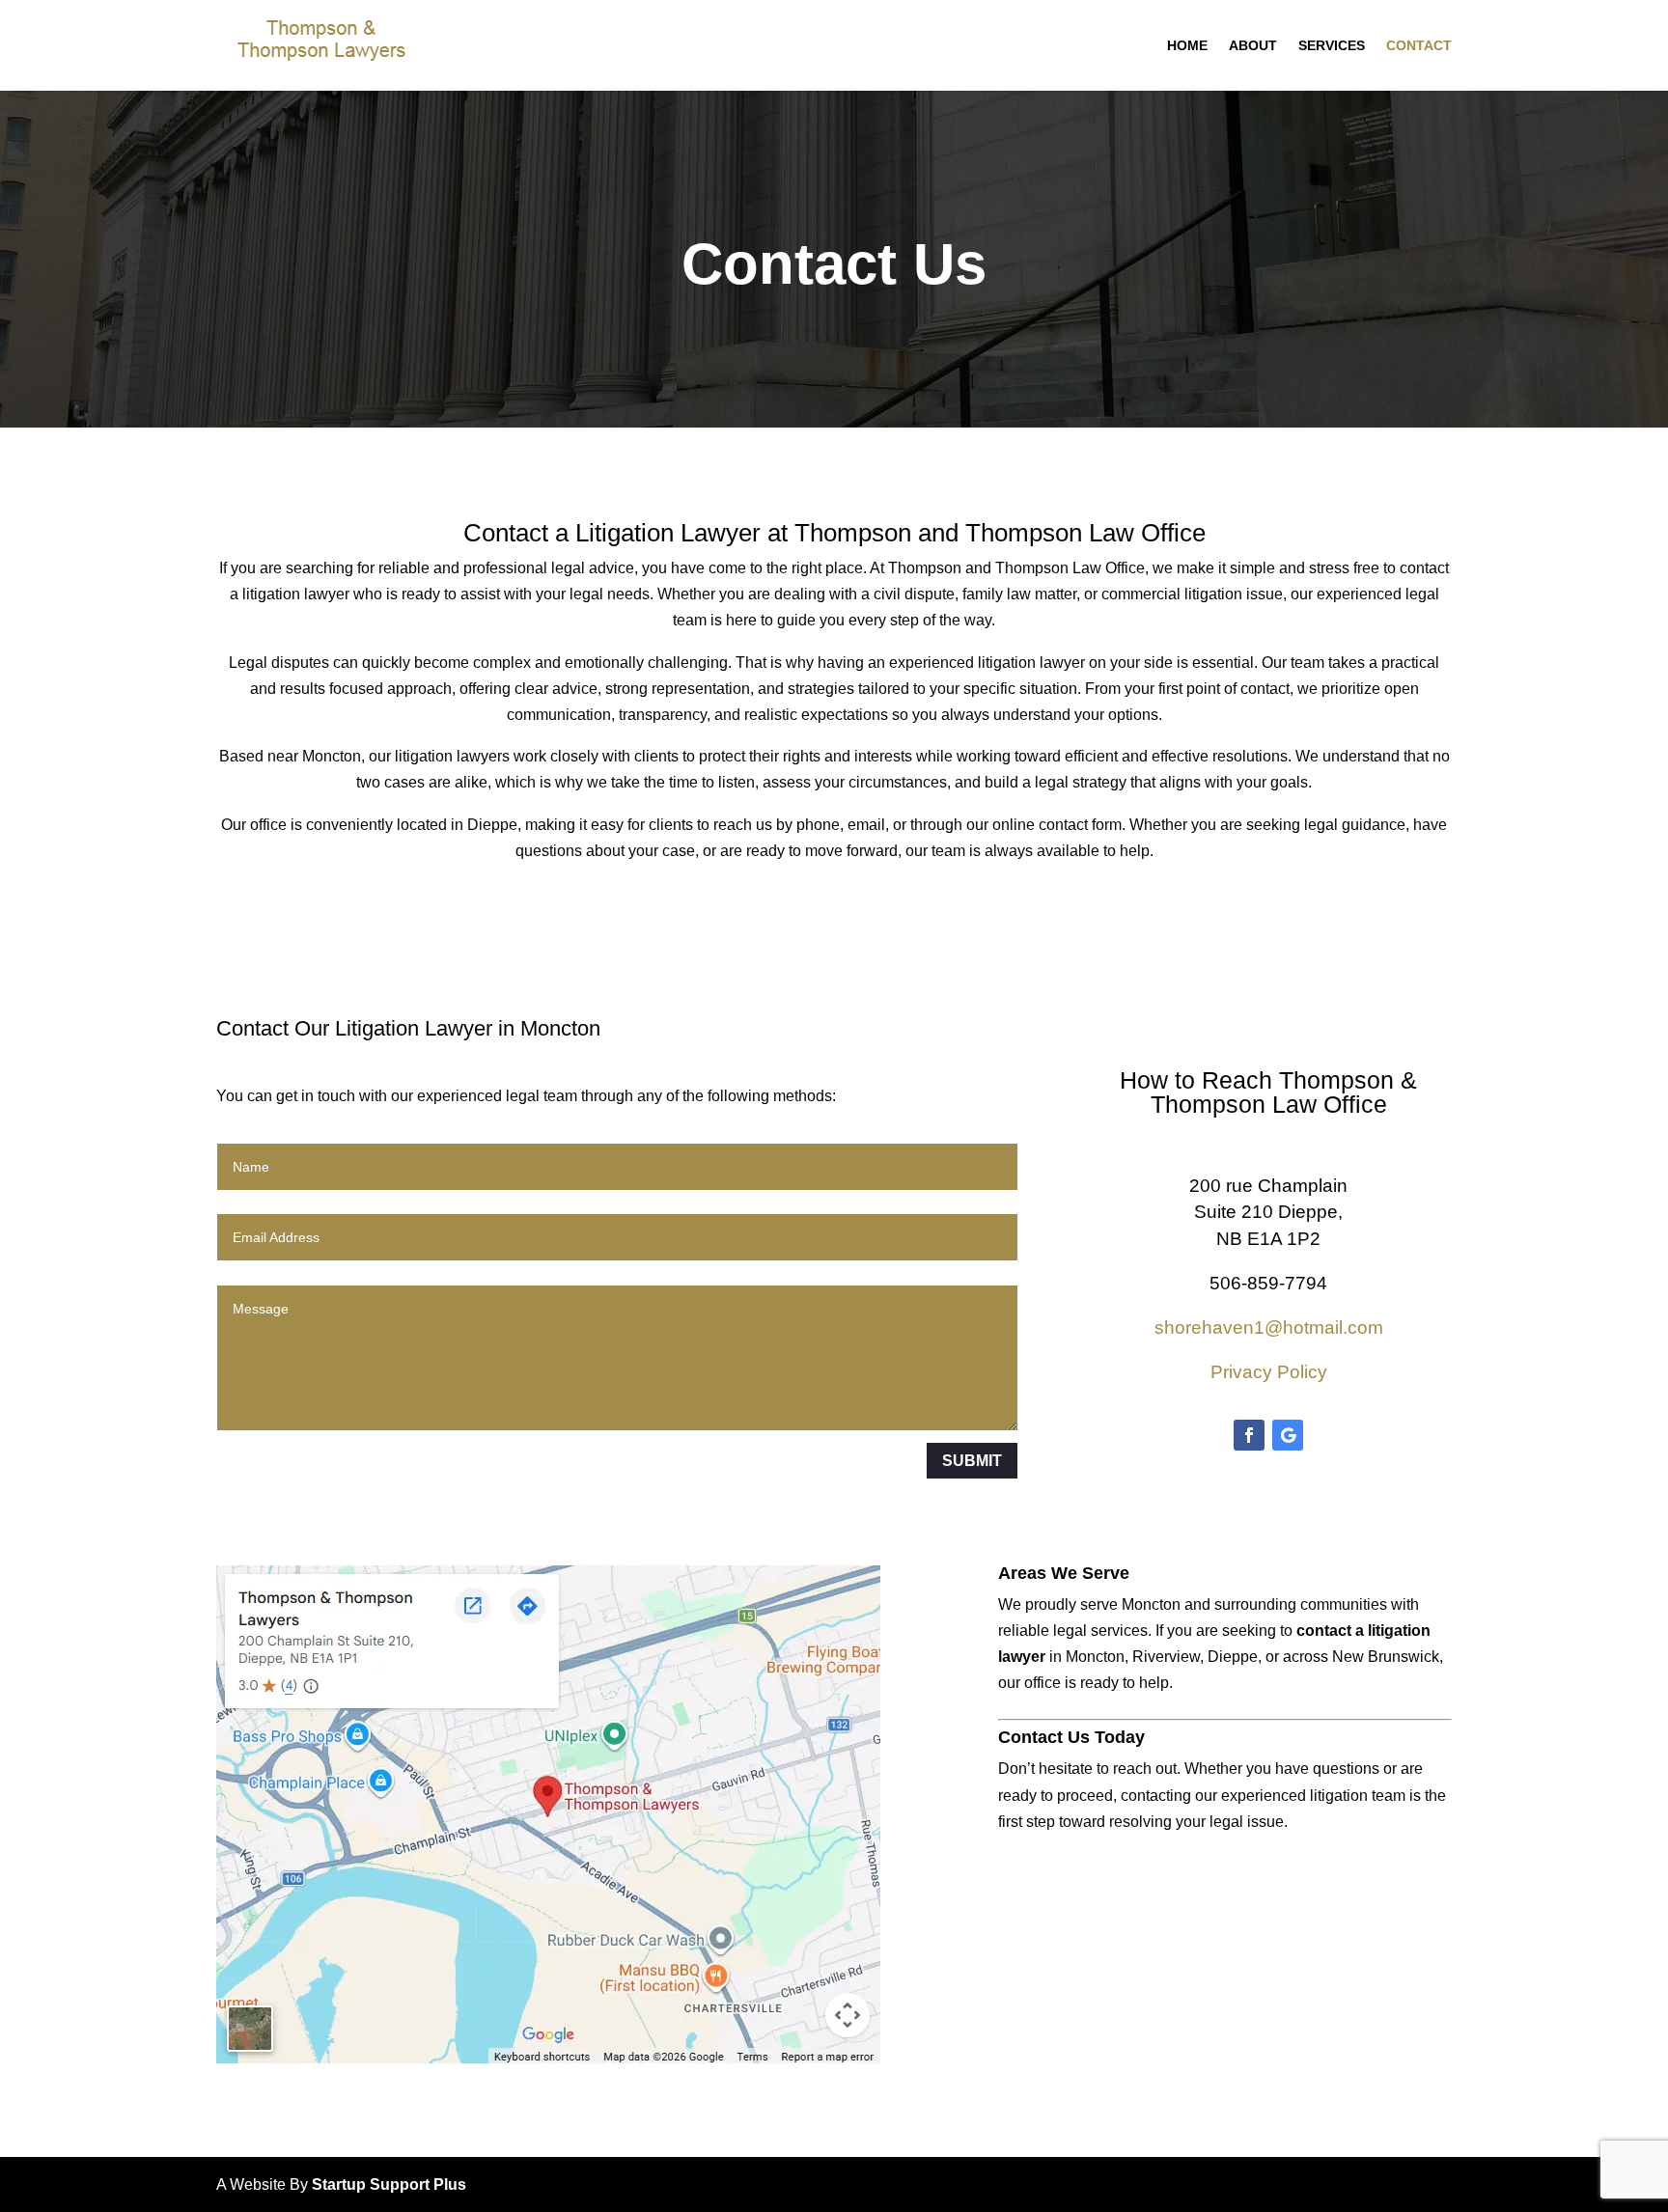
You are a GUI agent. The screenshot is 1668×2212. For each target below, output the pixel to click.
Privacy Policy (1269, 1372)
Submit (972, 1461)
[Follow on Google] (1288, 1435)
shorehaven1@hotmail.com (1269, 1327)
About (1253, 46)
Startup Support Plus (389, 2184)
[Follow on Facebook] (1249, 1435)
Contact (1419, 46)
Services (1332, 46)
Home (1187, 46)
